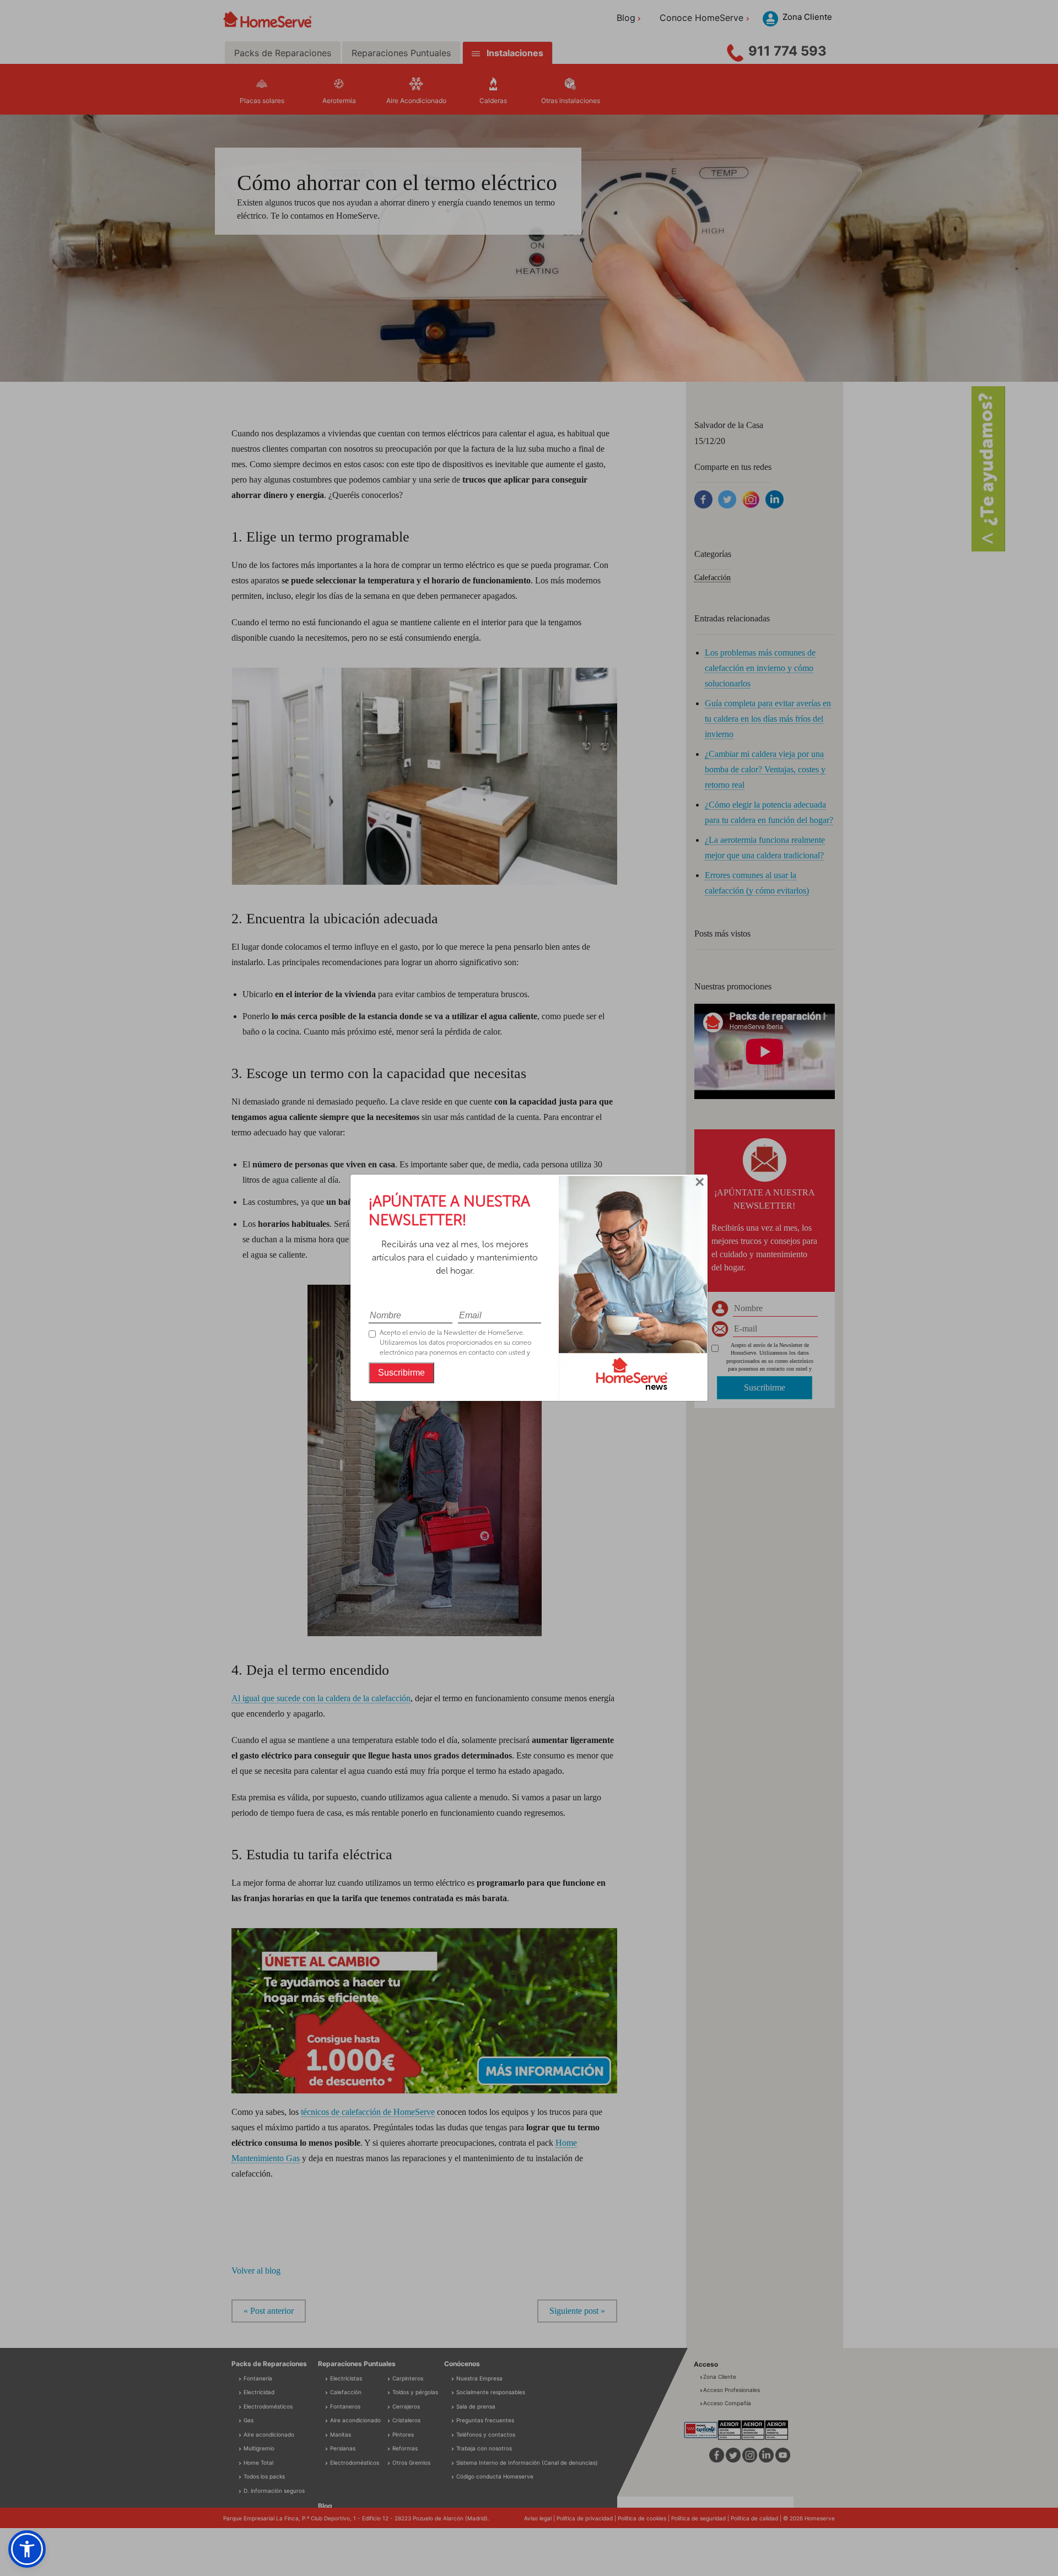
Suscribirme (401, 1373)
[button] (27, 2549)
